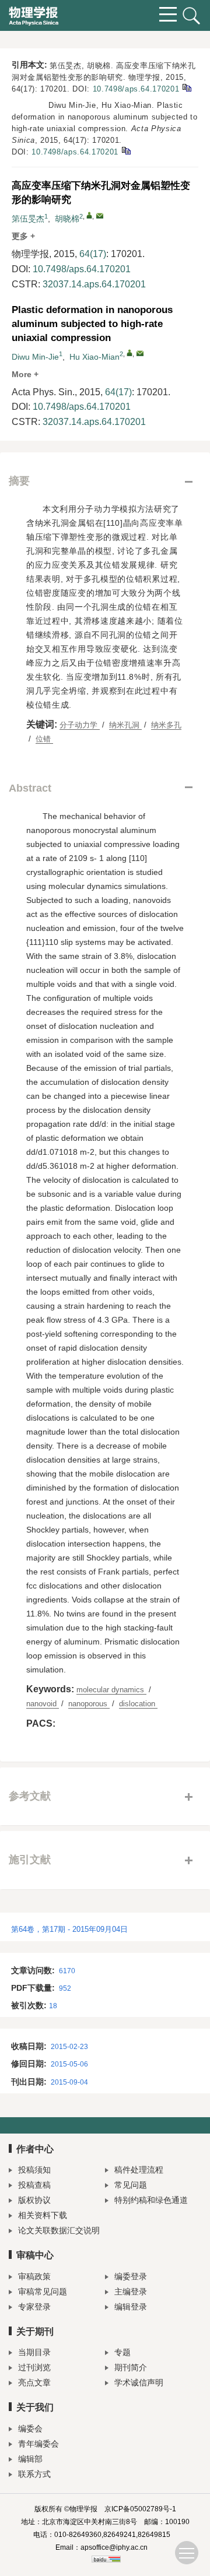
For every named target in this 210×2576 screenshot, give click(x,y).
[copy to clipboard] (126, 150)
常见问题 (131, 2185)
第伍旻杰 (28, 219)
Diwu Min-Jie (35, 357)
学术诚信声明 (139, 2382)
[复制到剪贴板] (186, 87)
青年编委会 (38, 2444)
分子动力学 (80, 725)
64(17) (93, 254)
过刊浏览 (34, 2367)
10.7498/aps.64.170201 (136, 89)
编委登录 (131, 2276)
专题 (123, 2352)
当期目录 (34, 2352)
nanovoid (43, 1704)
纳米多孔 (166, 725)
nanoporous (89, 1704)
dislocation (138, 1704)
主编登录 (131, 2292)
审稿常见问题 (43, 2292)
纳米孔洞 (125, 725)
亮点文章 (34, 2382)
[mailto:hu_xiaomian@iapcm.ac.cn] (100, 216)
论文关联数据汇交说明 (59, 2230)
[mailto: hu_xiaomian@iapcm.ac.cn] (140, 353)
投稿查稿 (34, 2185)
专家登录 (34, 2307)
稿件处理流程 (139, 2170)
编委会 (30, 2429)
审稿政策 (34, 2276)
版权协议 (34, 2200)
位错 (44, 739)
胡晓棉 (67, 219)
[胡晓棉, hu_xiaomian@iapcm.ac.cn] (89, 215)
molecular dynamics (111, 1690)
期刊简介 (131, 2367)
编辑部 (30, 2459)
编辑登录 (131, 2307)
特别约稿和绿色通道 (151, 2200)
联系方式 (34, 2474)
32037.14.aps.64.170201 (94, 284)
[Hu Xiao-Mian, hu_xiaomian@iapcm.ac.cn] (129, 353)
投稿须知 (34, 2170)
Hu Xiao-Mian (94, 357)
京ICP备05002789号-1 (140, 2509)
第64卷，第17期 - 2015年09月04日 (69, 1929)
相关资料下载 (43, 2215)
